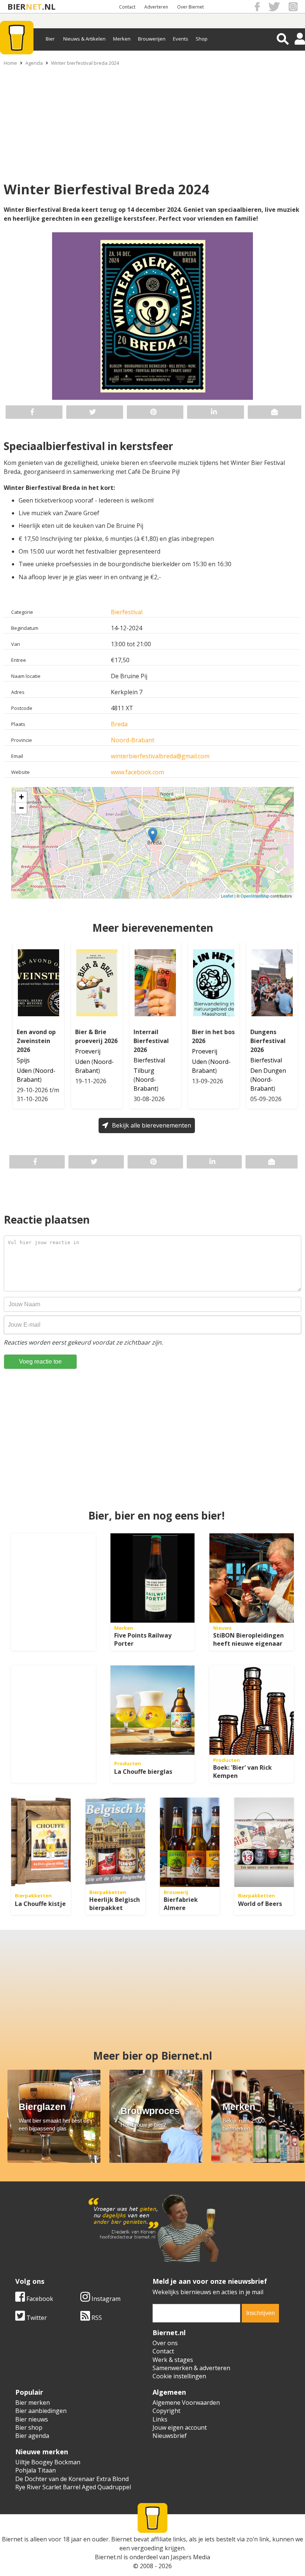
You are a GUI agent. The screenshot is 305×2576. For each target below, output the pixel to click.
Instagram (105, 2299)
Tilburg (144, 1071)
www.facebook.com (137, 772)
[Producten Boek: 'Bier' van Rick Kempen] (252, 1710)
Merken (122, 39)
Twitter (36, 2318)
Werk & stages (173, 2360)
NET (34, 7)
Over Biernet (190, 7)
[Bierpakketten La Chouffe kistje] (41, 1842)
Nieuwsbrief (170, 2436)
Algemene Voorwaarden (186, 2403)
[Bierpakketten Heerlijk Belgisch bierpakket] (115, 1842)
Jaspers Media (190, 2557)
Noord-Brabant (133, 740)
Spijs (23, 1060)
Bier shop (29, 2427)
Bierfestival (127, 612)
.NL (49, 7)
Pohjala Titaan (36, 2470)
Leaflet (227, 896)
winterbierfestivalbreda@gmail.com (160, 756)
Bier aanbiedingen (41, 2411)
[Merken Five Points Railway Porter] (153, 1578)
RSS (96, 2318)
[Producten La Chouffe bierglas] (153, 1710)
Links (160, 2419)
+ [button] (21, 797)
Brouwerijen (152, 39)
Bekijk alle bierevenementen (152, 1125)
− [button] (21, 808)
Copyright (166, 2411)
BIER (17, 7)
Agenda (34, 63)
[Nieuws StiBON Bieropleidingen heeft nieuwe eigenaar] (252, 1578)
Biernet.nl (108, 2557)
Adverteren (156, 7)
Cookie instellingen (179, 2376)
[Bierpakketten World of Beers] (264, 1842)
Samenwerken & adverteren (191, 2368)
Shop (202, 39)
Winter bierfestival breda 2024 (85, 63)
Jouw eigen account (180, 2427)
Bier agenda (32, 2436)
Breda (119, 724)
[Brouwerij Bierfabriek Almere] (190, 1842)
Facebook (39, 2299)
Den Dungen (268, 1071)
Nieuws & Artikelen (84, 39)
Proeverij (88, 1051)
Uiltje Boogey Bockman (48, 2462)
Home (10, 63)
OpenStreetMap (255, 896)
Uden (24, 1071)
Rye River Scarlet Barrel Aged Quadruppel (73, 2487)
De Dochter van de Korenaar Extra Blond (72, 2479)
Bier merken (33, 2403)
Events (181, 39)
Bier (50, 39)
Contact (127, 7)
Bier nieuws (32, 2419)
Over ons (165, 2343)
